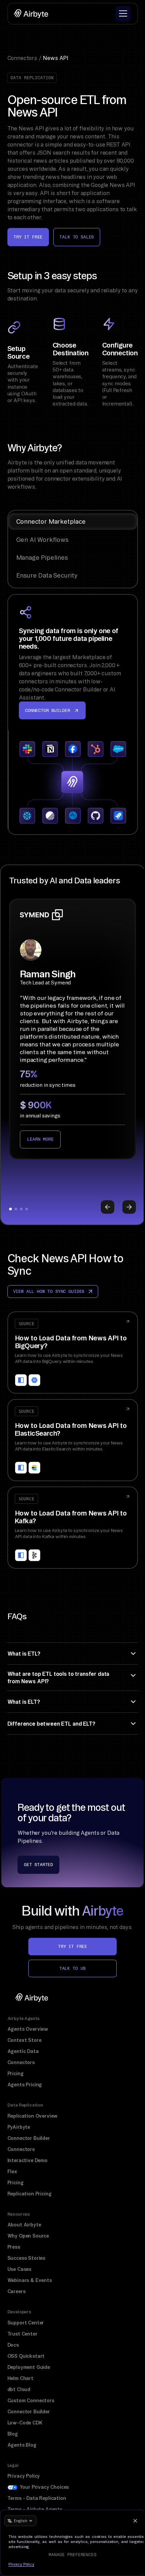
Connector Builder (29, 2138)
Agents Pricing (25, 2085)
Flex (12, 2172)
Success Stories (26, 2258)
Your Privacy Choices (44, 2487)
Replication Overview (33, 2116)
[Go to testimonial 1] (10, 1209)
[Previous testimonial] (108, 1207)
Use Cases (20, 2269)
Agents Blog (22, 2445)
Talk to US (72, 1968)
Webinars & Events (30, 2280)
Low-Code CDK (25, 2423)
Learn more (40, 1139)
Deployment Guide (29, 2367)
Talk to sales (77, 237)
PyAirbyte (19, 2127)
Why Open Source (28, 2236)
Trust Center (22, 2334)
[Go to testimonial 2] (16, 1209)
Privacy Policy (24, 2476)
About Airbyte (24, 2225)
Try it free (28, 237)
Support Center (26, 2323)
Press (14, 2247)
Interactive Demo (27, 2160)
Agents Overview (28, 2029)
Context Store (24, 2040)
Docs (13, 2345)
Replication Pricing (30, 2194)
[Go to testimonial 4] (27, 1209)
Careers (17, 2291)
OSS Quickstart (26, 2356)
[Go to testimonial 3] (21, 1209)
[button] (123, 14)
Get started (38, 1865)
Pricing (16, 2074)
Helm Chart (20, 2378)
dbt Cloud (19, 2389)
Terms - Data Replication (37, 2498)
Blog (13, 2434)
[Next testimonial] (129, 1207)
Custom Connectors (31, 2401)
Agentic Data (23, 2051)
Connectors (21, 2062)
